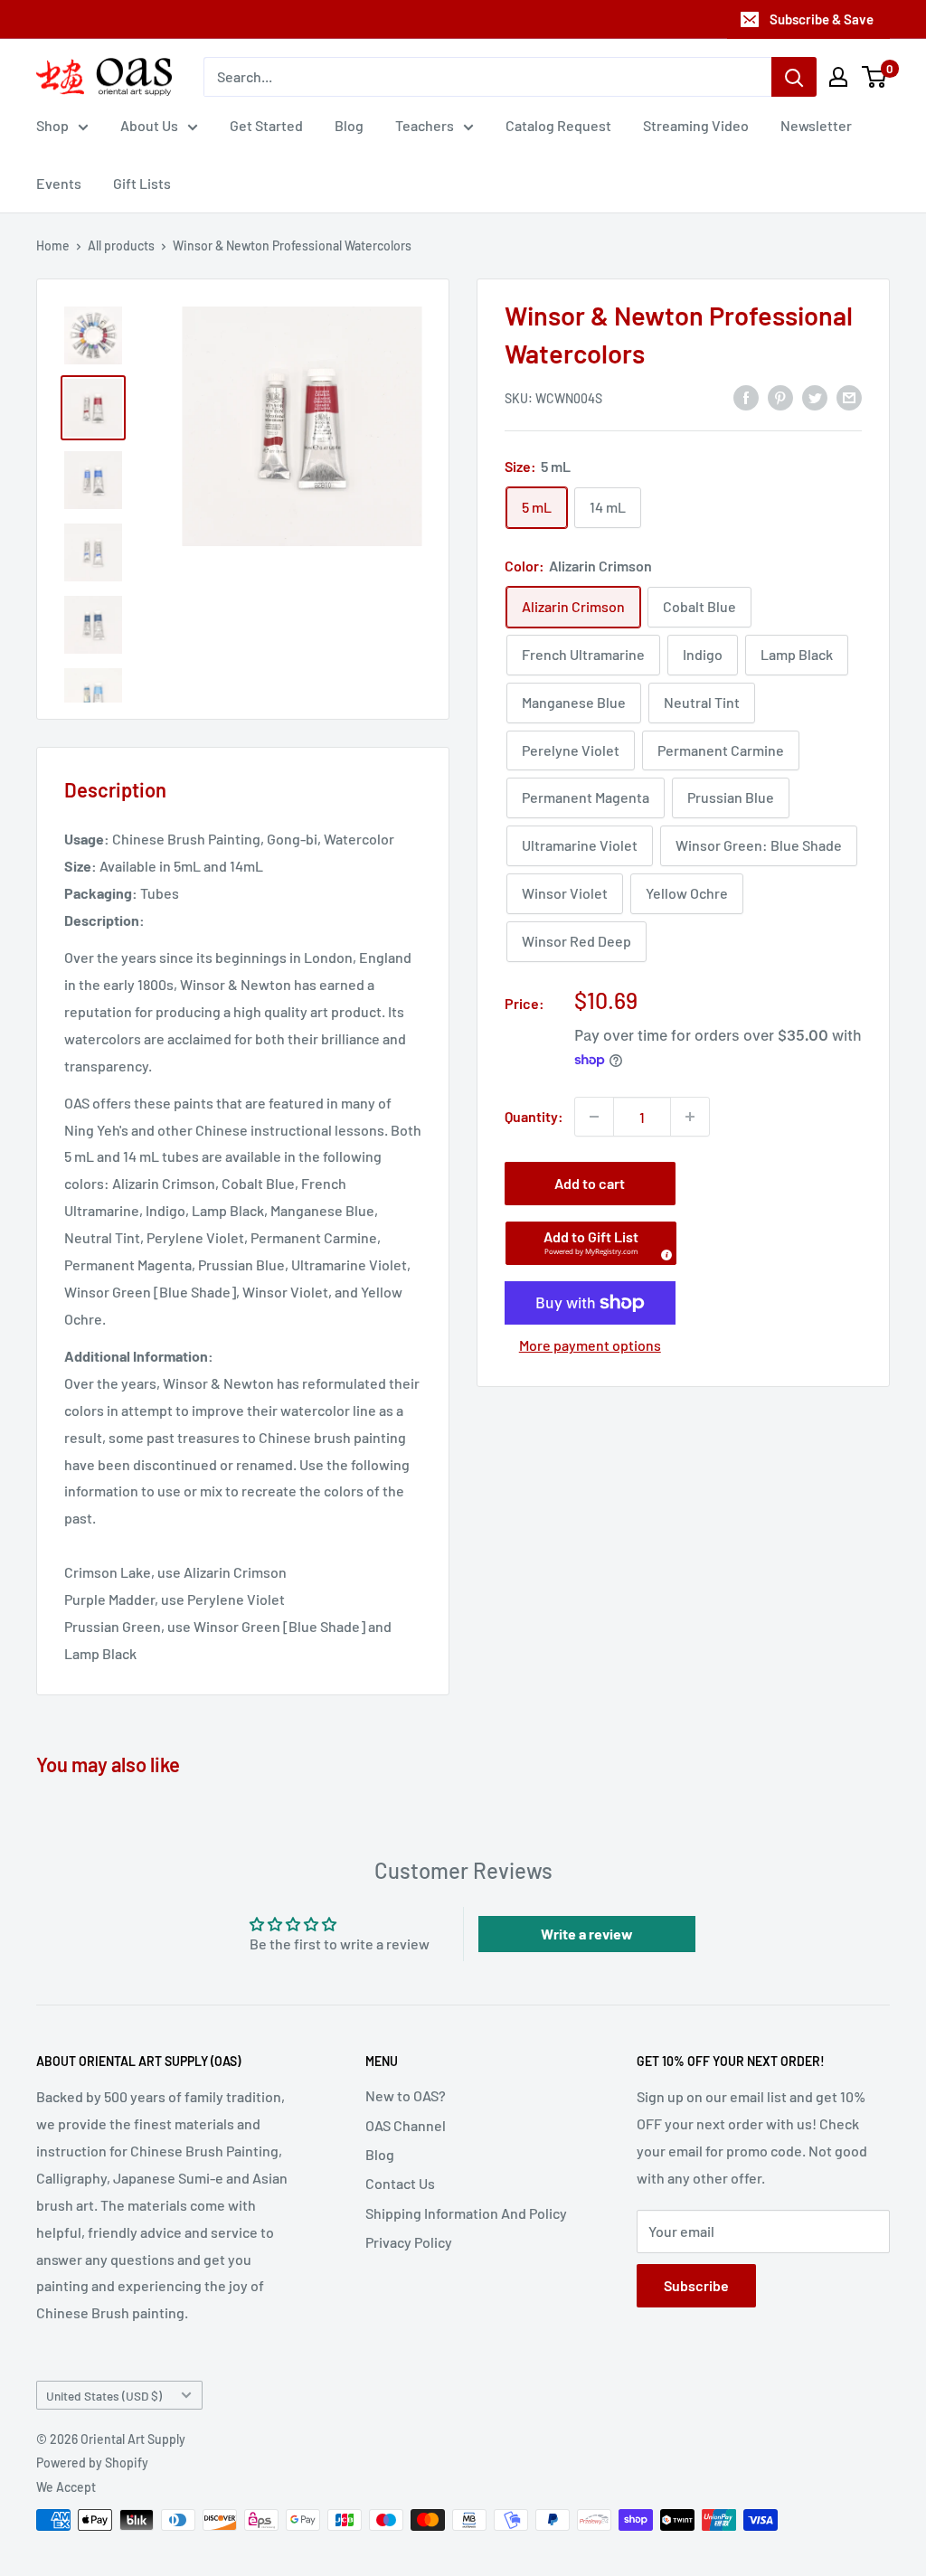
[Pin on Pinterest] (780, 396)
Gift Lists (142, 183)
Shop (52, 125)
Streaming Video (696, 125)
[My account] (838, 77)
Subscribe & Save (822, 19)
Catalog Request (558, 125)
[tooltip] (664, 1252)
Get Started (266, 125)
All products (121, 245)
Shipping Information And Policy (466, 2213)
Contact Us (400, 2183)
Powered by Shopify (92, 2463)
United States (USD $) (104, 2396)
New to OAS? (406, 2095)
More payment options (590, 1345)
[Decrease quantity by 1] (594, 1117)
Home (53, 245)
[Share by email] (849, 396)
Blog (349, 125)
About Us (149, 125)
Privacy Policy (409, 2242)
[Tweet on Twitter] (815, 396)
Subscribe (696, 2285)
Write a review (587, 1934)
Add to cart (590, 1183)
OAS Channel (406, 2125)
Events (59, 183)
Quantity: (534, 1116)
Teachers (425, 125)
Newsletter (816, 125)
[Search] (794, 77)
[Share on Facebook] (746, 396)
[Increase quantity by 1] (690, 1117)
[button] (591, 1243)
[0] (875, 77)
